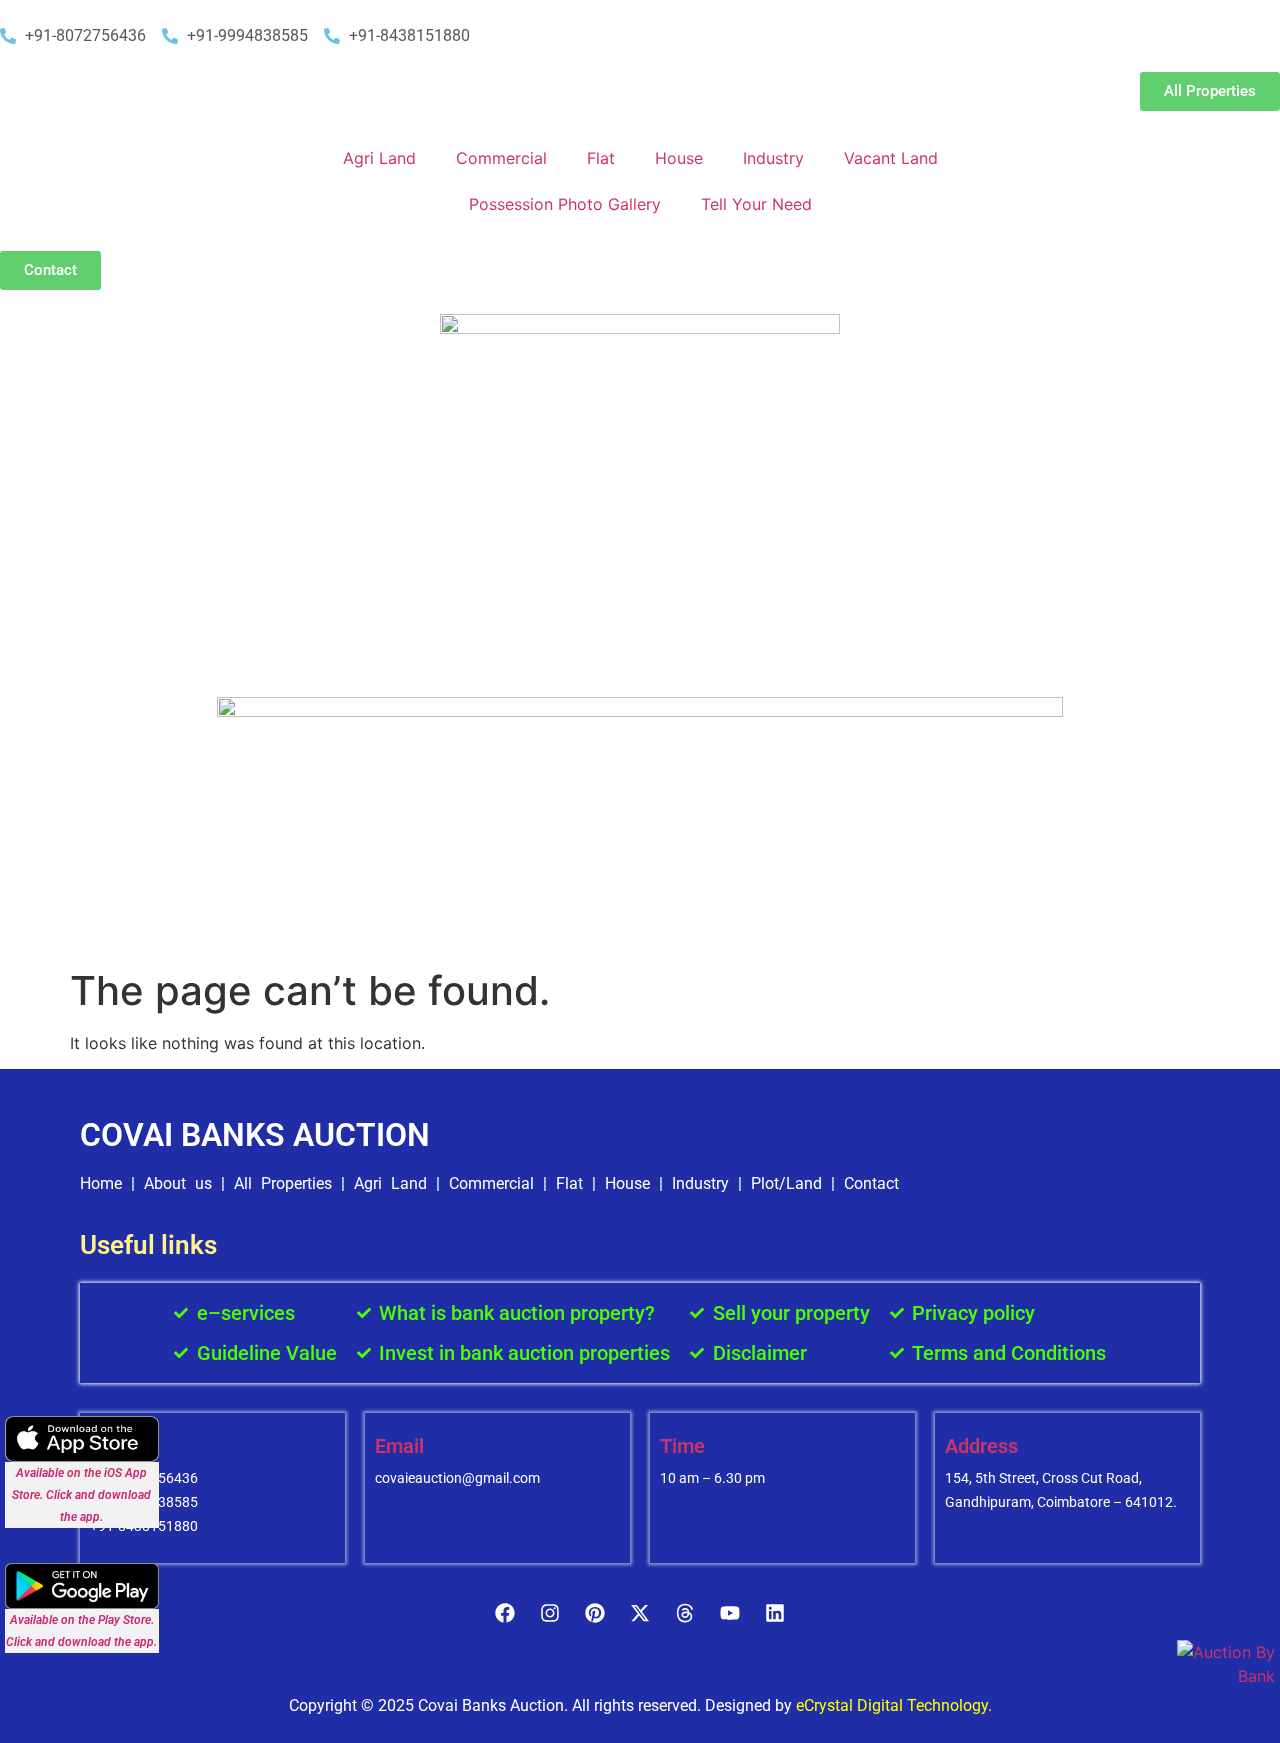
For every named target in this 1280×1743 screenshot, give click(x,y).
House (679, 158)
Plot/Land (786, 1183)
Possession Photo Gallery (565, 204)
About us (178, 1183)
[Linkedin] (775, 1613)
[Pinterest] (595, 1613)
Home (101, 1183)
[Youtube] (730, 1613)
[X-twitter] (640, 1613)
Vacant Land (891, 158)
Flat (601, 158)
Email (399, 1446)
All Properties (283, 1183)
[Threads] (685, 1613)
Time (682, 1446)
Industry (773, 158)
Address (981, 1446)
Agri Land (379, 158)
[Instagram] (550, 1613)
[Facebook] (505, 1613)
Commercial (501, 158)
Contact (871, 1183)
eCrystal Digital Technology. (894, 1705)
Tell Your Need (756, 204)
